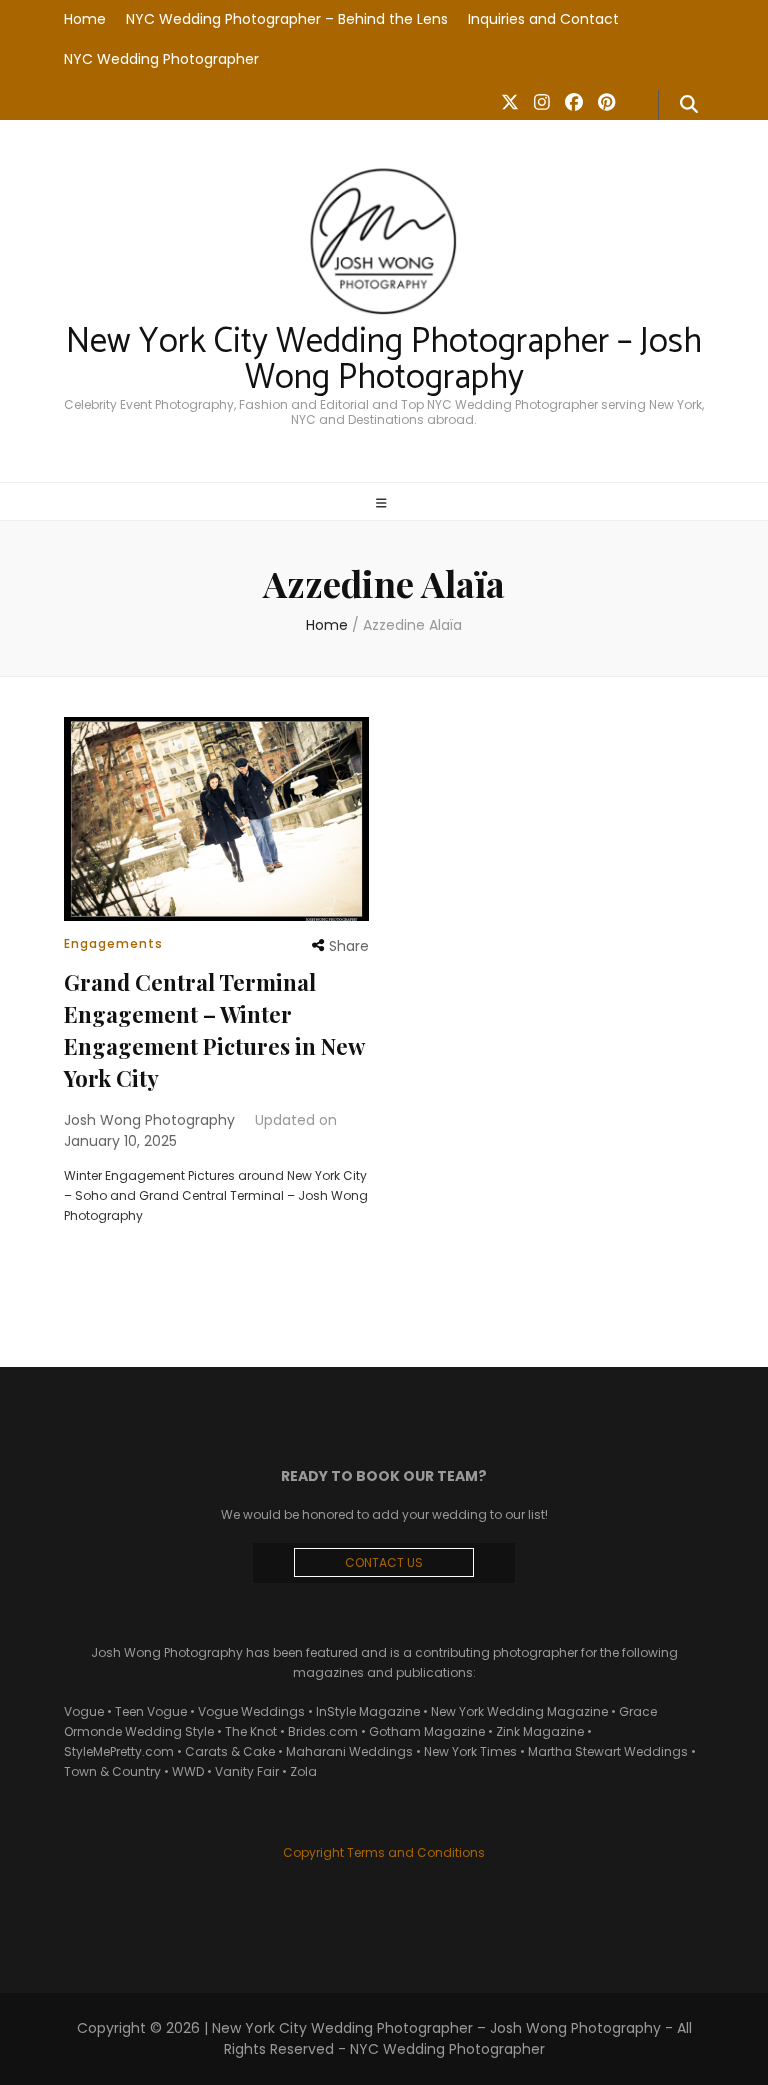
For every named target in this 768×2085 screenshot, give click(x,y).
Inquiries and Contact (543, 19)
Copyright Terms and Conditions (384, 1852)
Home (85, 19)
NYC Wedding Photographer (161, 59)
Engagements (113, 943)
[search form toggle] (689, 105)
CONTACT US (384, 1562)
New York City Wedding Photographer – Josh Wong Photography (384, 360)
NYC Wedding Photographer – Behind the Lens (287, 19)
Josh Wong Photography (149, 1120)
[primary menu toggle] (384, 503)
